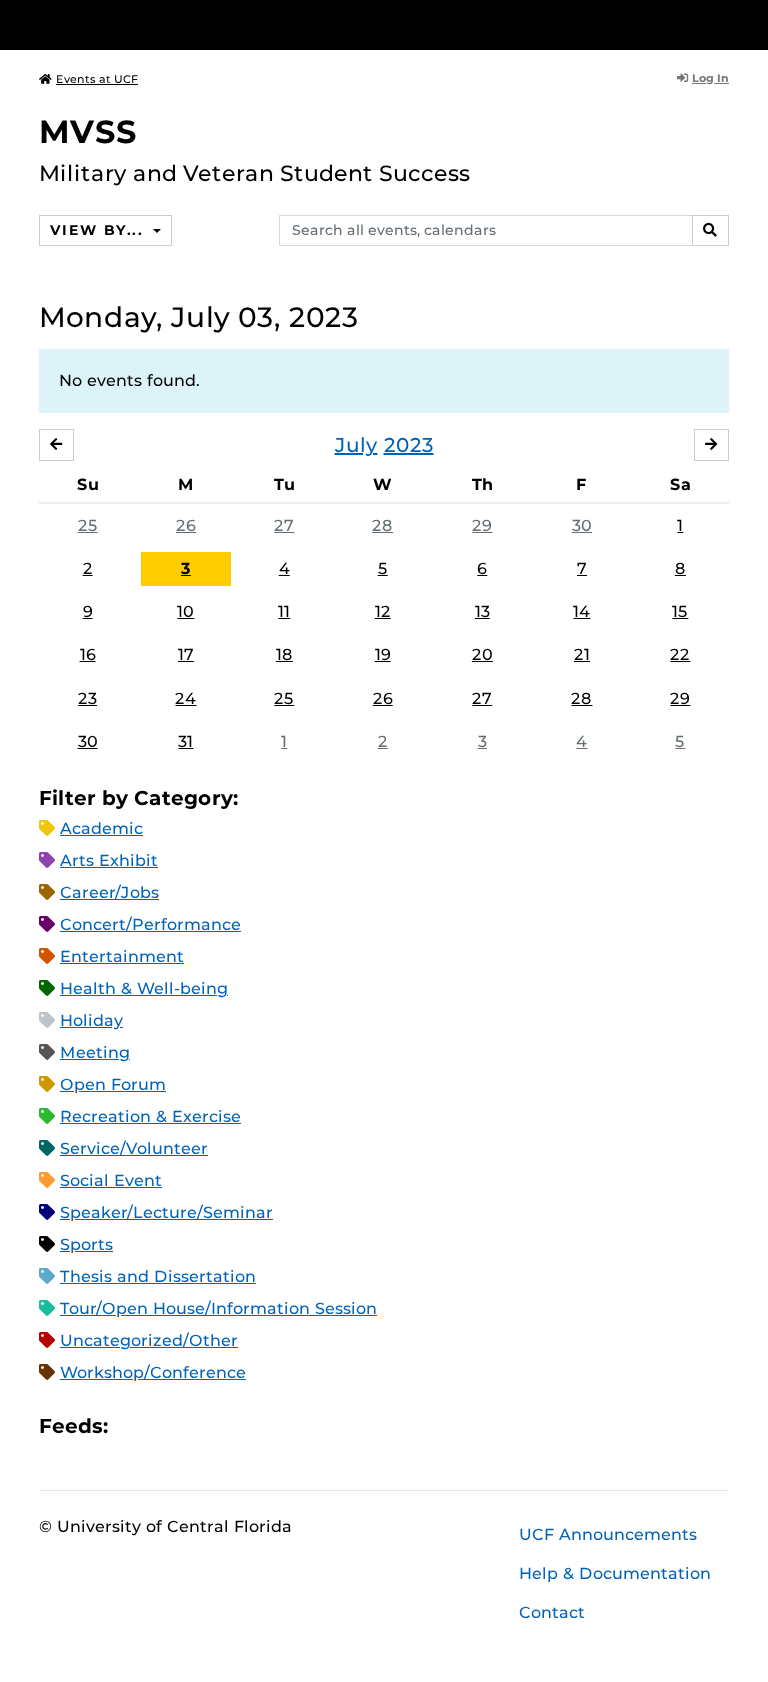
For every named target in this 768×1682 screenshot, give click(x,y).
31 (185, 741)
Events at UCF (97, 79)
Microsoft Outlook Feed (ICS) (168, 1425)
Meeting (95, 1052)
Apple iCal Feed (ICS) (134, 1425)
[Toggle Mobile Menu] (724, 23)
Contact (552, 1612)
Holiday (91, 1020)
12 (383, 611)
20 (482, 654)
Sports (86, 1244)
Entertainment (122, 956)
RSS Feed (202, 1425)
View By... (99, 230)
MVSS (88, 131)
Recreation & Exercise (150, 1116)
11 (284, 611)
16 (88, 654)
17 (186, 654)
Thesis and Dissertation (158, 1276)
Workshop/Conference (153, 1372)
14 (581, 611)
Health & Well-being (144, 988)
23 (87, 698)
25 (88, 525)
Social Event (111, 1180)
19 (383, 654)
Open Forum (113, 1084)
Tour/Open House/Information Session (218, 1308)
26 (186, 525)
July (356, 445)
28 (382, 525)
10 (185, 611)
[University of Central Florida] (172, 24)
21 (582, 654)
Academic (101, 828)
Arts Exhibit (109, 860)
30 (582, 525)
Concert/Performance (150, 924)
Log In (710, 78)
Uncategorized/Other (149, 1340)
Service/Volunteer (134, 1148)
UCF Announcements (608, 1534)
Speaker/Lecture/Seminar (166, 1212)
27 (284, 525)
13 (482, 611)
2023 (409, 445)
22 (680, 654)
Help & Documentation (615, 1573)
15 (680, 611)
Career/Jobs (109, 892)
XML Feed (236, 1425)
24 (185, 698)
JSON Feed (270, 1425)
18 (284, 654)
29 (482, 525)
